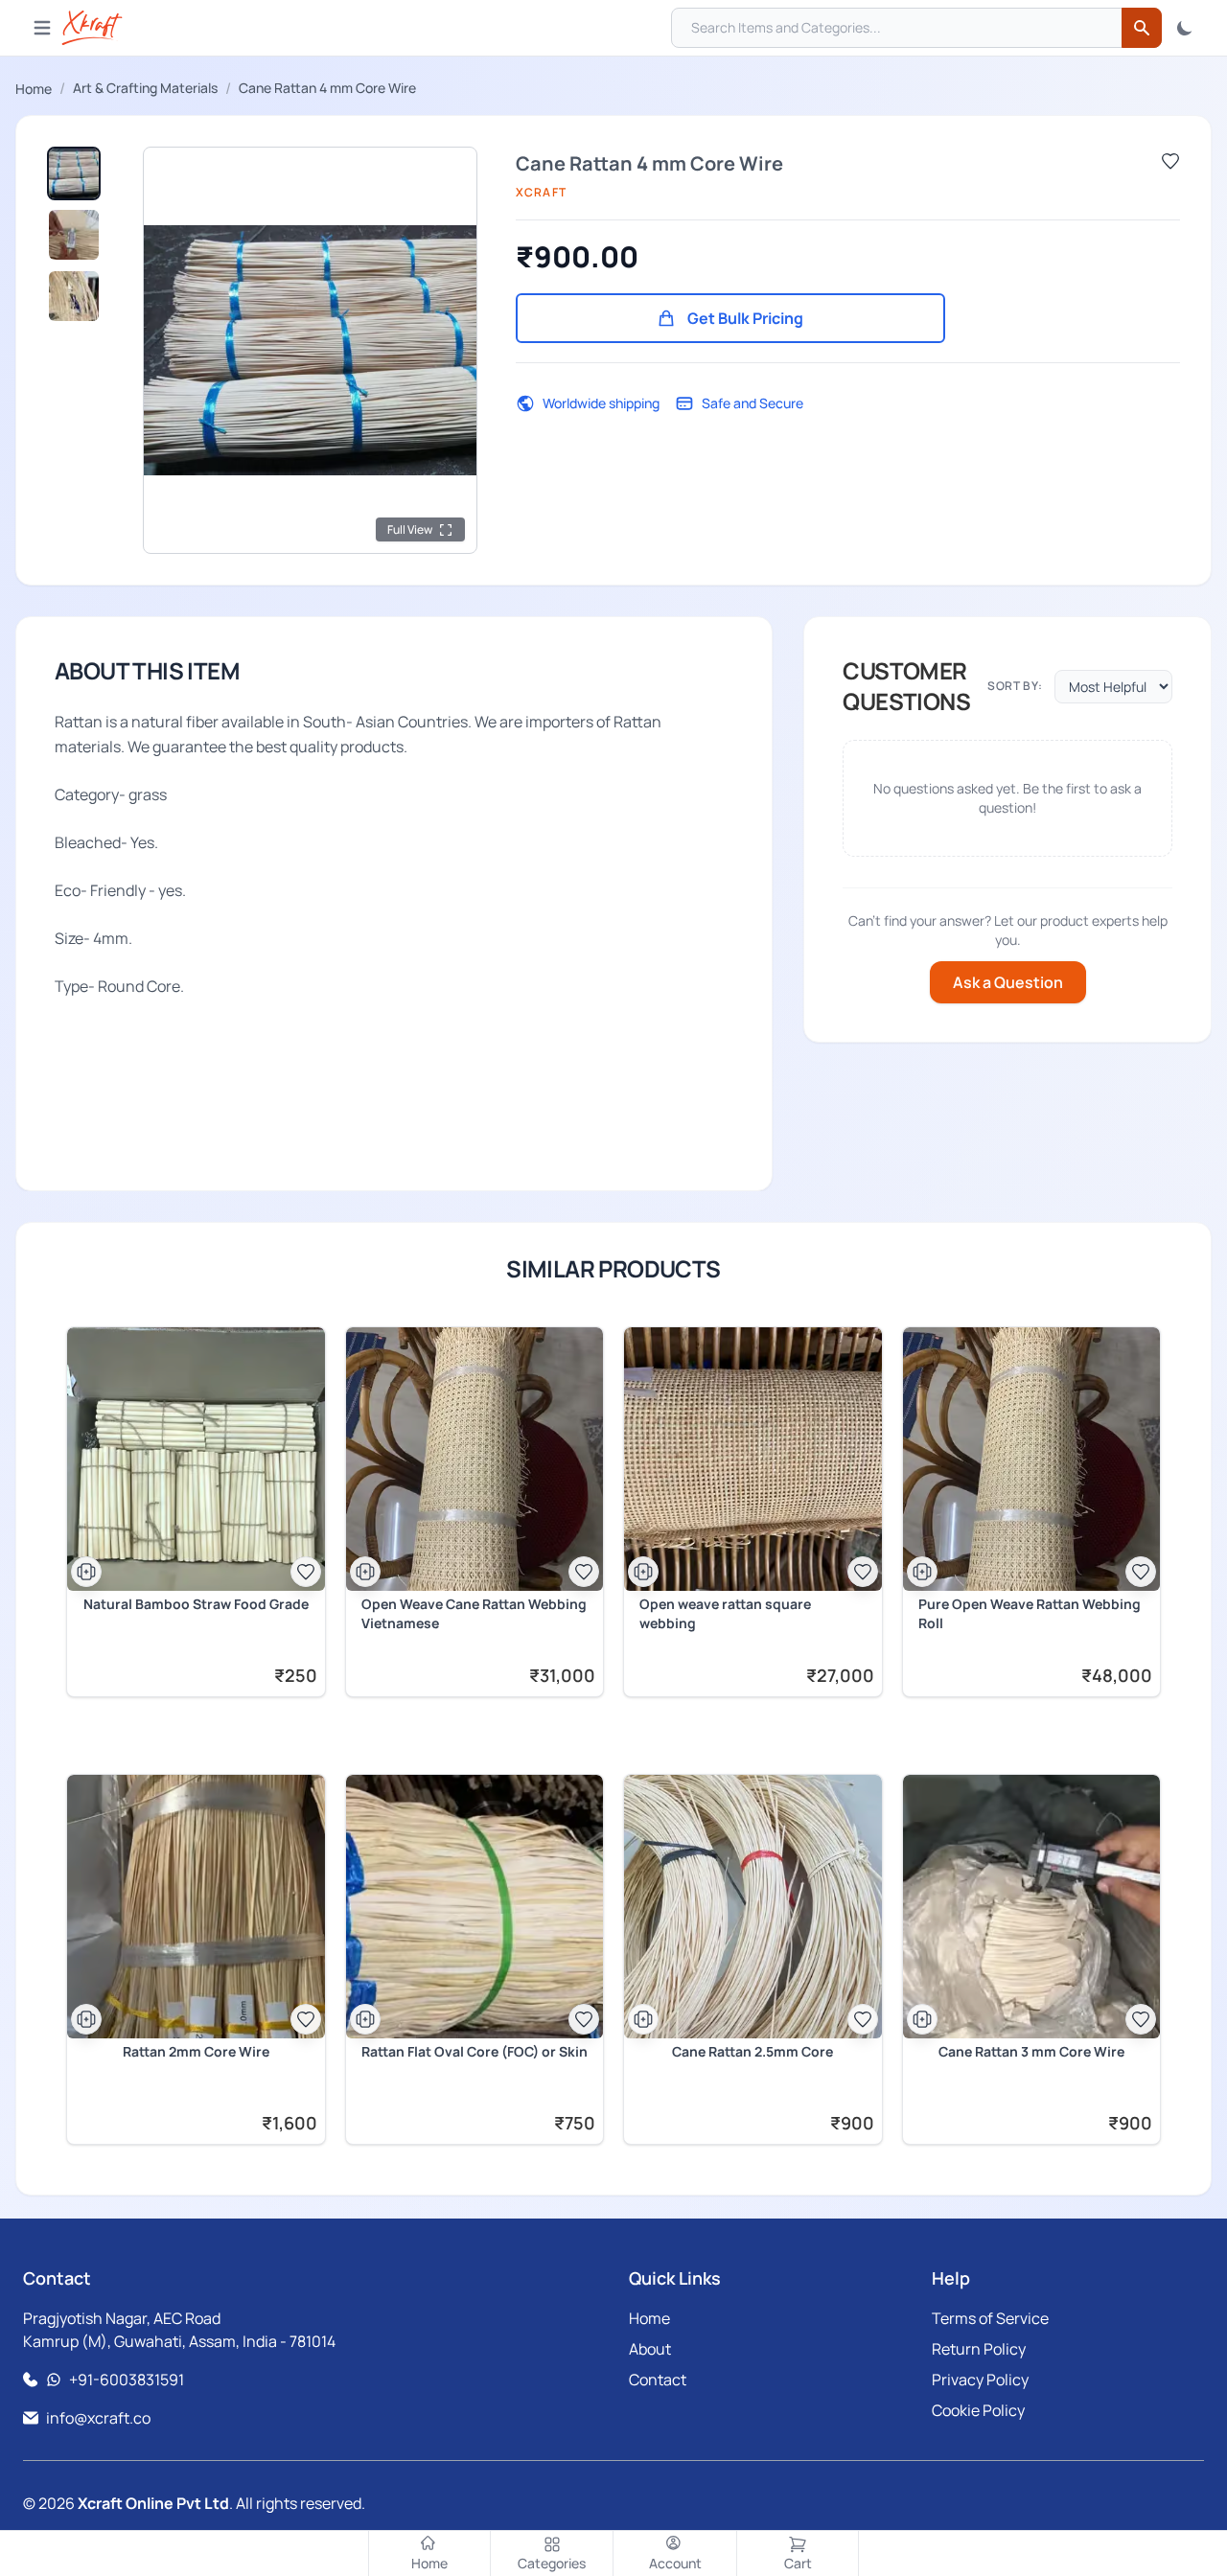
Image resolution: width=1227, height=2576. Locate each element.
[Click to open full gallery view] (310, 350)
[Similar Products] (86, 1572)
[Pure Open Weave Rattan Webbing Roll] (1032, 1459)
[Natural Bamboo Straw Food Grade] (196, 1459)
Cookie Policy (978, 2410)
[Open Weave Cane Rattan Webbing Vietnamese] (475, 1459)
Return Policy (979, 2349)
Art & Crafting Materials (145, 88)
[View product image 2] (74, 235)
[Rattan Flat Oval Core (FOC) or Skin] (475, 1907)
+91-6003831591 (127, 2380)
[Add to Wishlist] (1170, 161)
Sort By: (1015, 686)
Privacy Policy (980, 2380)
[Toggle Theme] (1185, 28)
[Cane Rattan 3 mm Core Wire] (1032, 1907)
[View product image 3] (74, 296)
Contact (658, 2380)
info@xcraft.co (98, 2418)
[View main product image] (74, 173)
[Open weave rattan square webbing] (753, 1459)
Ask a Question (1008, 982)
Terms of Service (990, 2318)
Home (34, 89)
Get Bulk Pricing (745, 318)
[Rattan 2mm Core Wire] (196, 1907)
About (650, 2349)
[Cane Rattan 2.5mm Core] (753, 1907)
